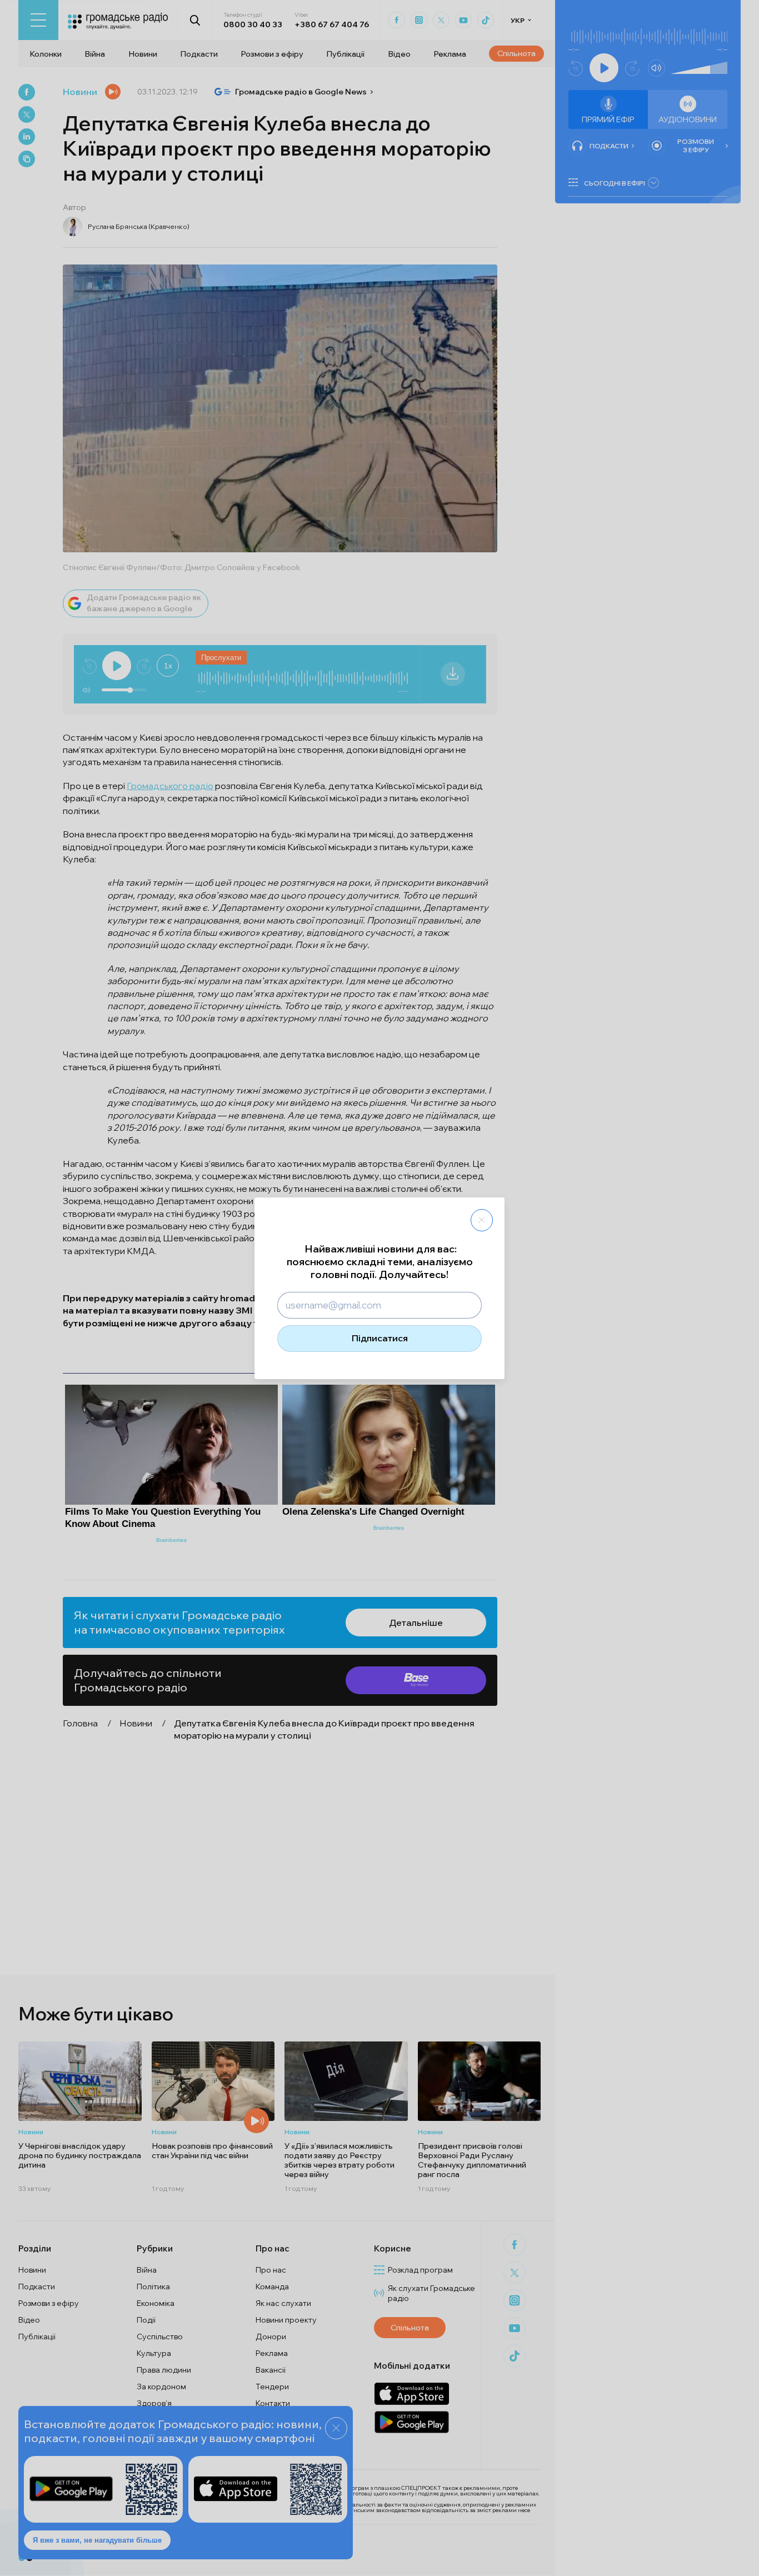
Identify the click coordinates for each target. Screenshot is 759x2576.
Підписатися (380, 1338)
